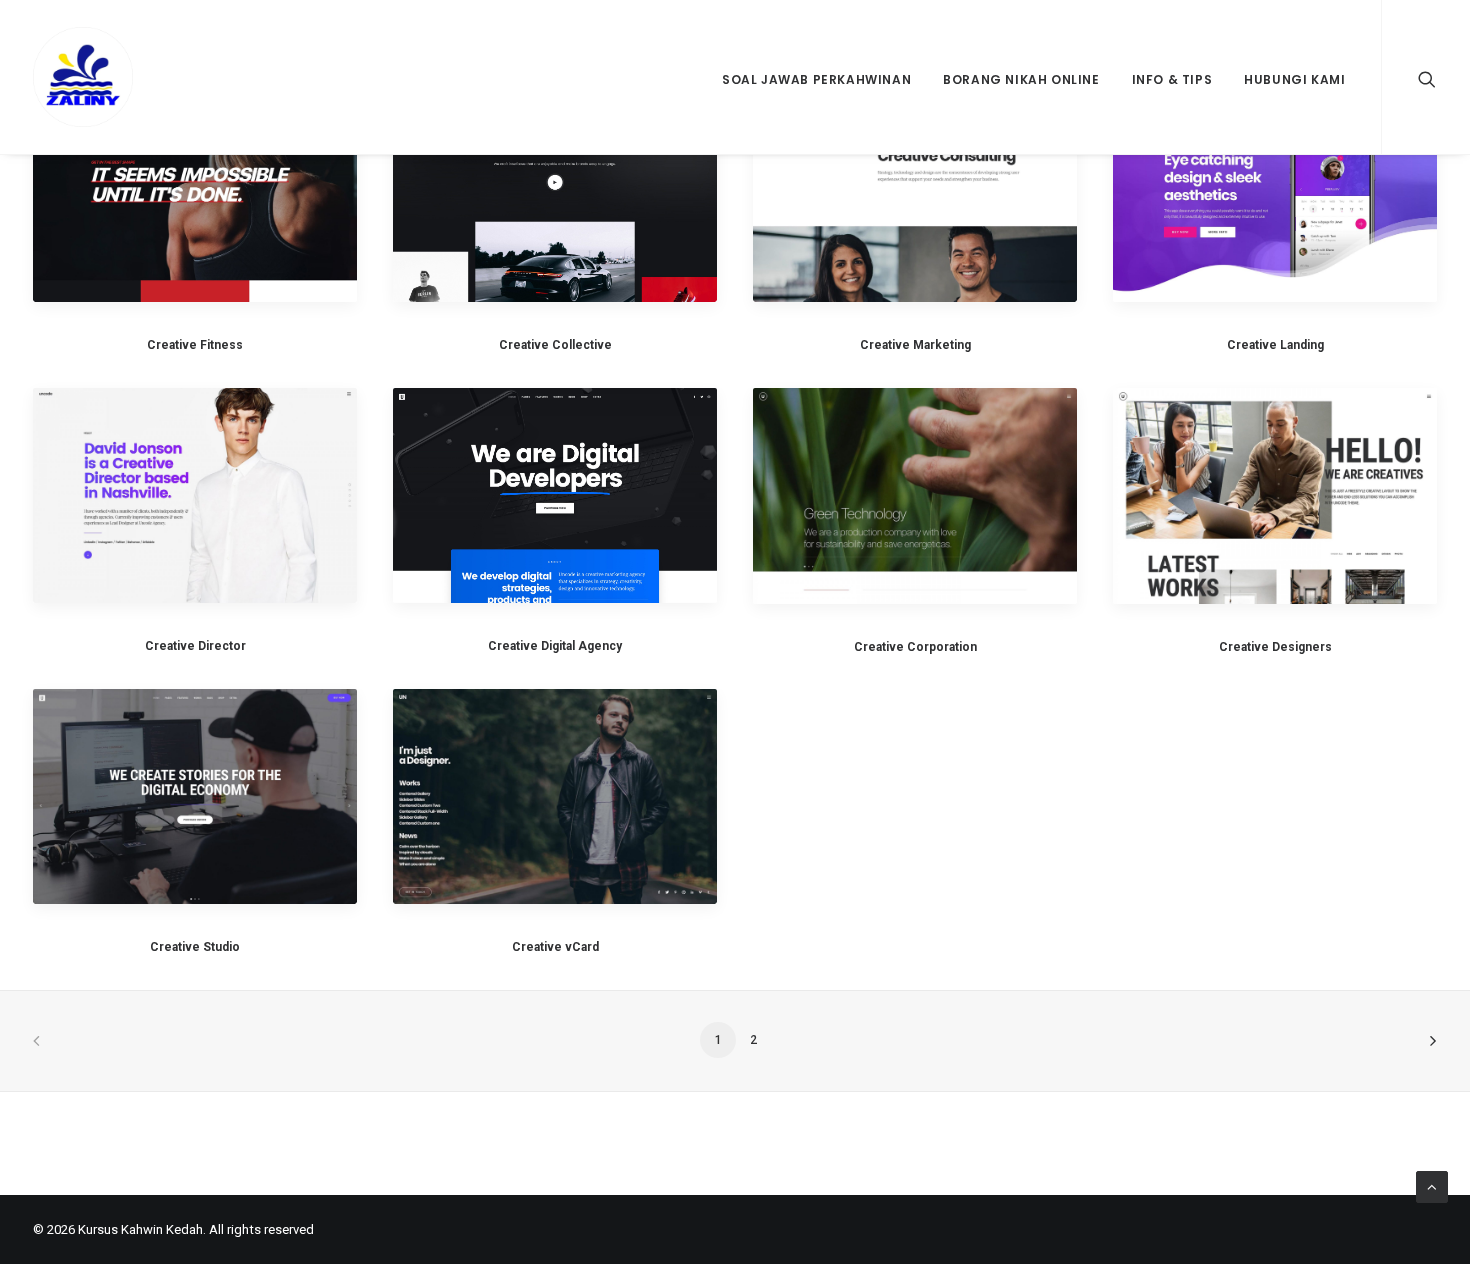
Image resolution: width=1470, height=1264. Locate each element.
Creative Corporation (915, 647)
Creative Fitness (195, 345)
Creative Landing (1275, 345)
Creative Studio (195, 947)
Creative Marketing (915, 345)
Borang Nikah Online (1021, 79)
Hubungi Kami (1294, 79)
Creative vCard (555, 947)
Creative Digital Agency (555, 646)
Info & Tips (1172, 79)
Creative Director (195, 646)
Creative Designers (1275, 647)
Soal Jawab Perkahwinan (816, 79)
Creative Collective (555, 345)
